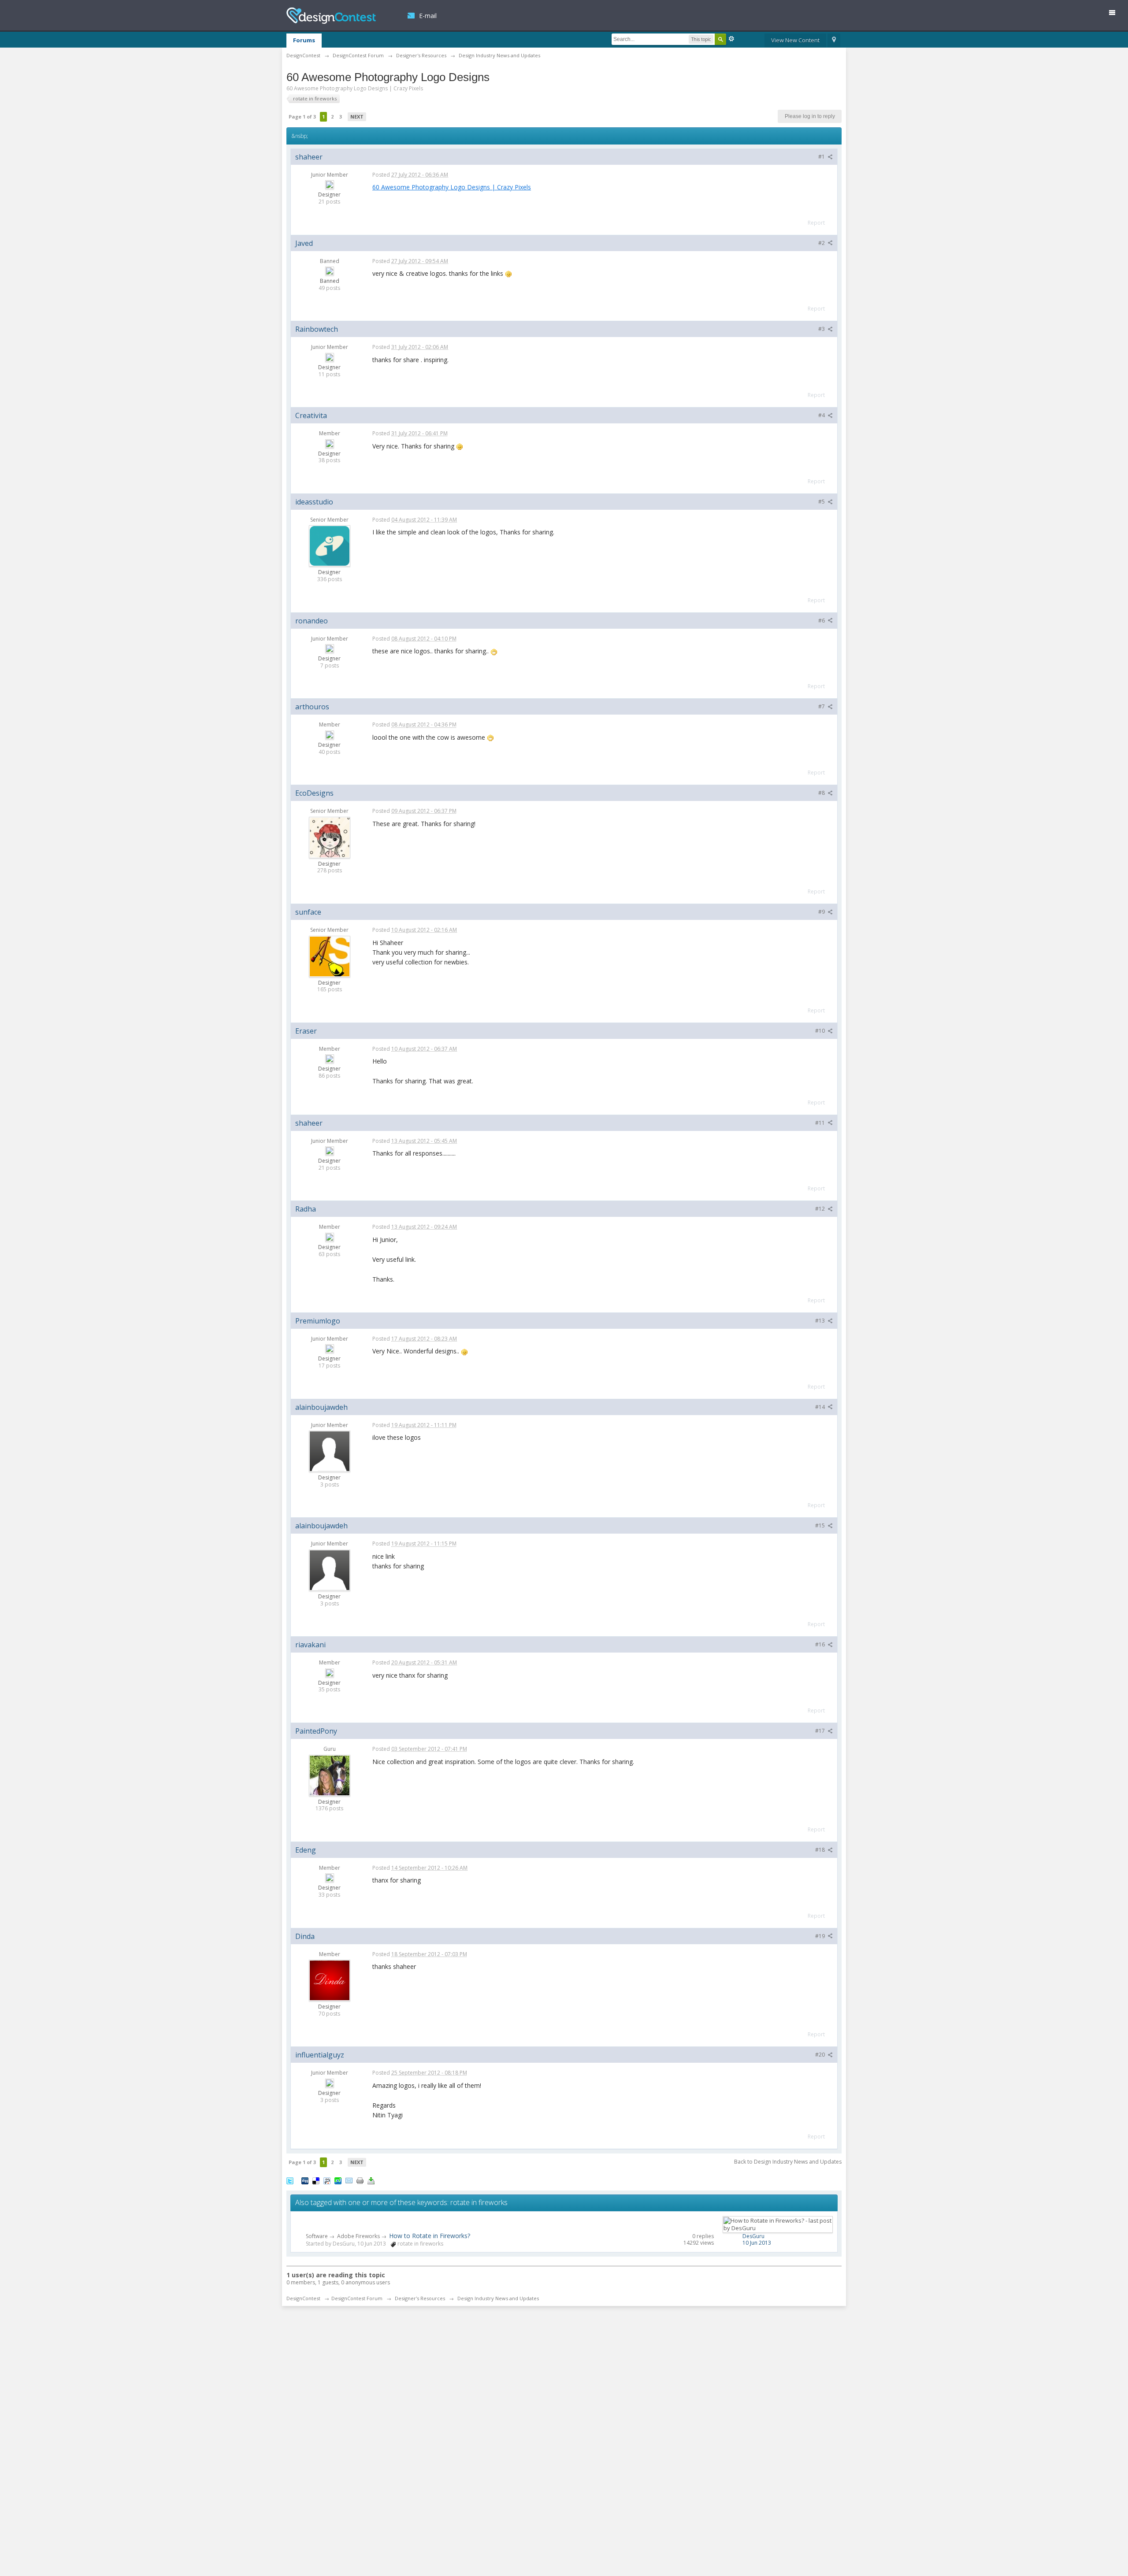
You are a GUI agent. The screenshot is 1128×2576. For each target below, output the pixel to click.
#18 (821, 1850)
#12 (821, 1209)
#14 (821, 1407)
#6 (822, 621)
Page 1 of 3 (302, 117)
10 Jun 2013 (757, 2243)
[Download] (371, 2180)
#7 (822, 706)
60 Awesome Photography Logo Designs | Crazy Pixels (452, 187)
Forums (304, 40)
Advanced (731, 39)
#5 (822, 502)
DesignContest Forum (357, 2298)
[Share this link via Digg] (305, 2180)
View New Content (795, 40)
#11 (821, 1123)
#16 (821, 1644)
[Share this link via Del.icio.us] (316, 2180)
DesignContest (331, 16)
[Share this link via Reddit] (327, 2180)
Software (317, 2236)
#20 (821, 2055)
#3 (822, 329)
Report (816, 223)
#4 (822, 415)
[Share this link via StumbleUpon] (338, 2180)
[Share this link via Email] (349, 2180)
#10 (821, 1031)
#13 (821, 1321)
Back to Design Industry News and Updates (788, 2162)
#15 (821, 1525)
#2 (822, 243)
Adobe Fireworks (358, 2236)
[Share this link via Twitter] (290, 2180)
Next (357, 117)
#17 (821, 1731)
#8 (822, 793)
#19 (821, 1936)
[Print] (360, 2180)
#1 (822, 157)
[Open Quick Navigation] (834, 41)
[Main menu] (1116, 14)
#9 (822, 912)
